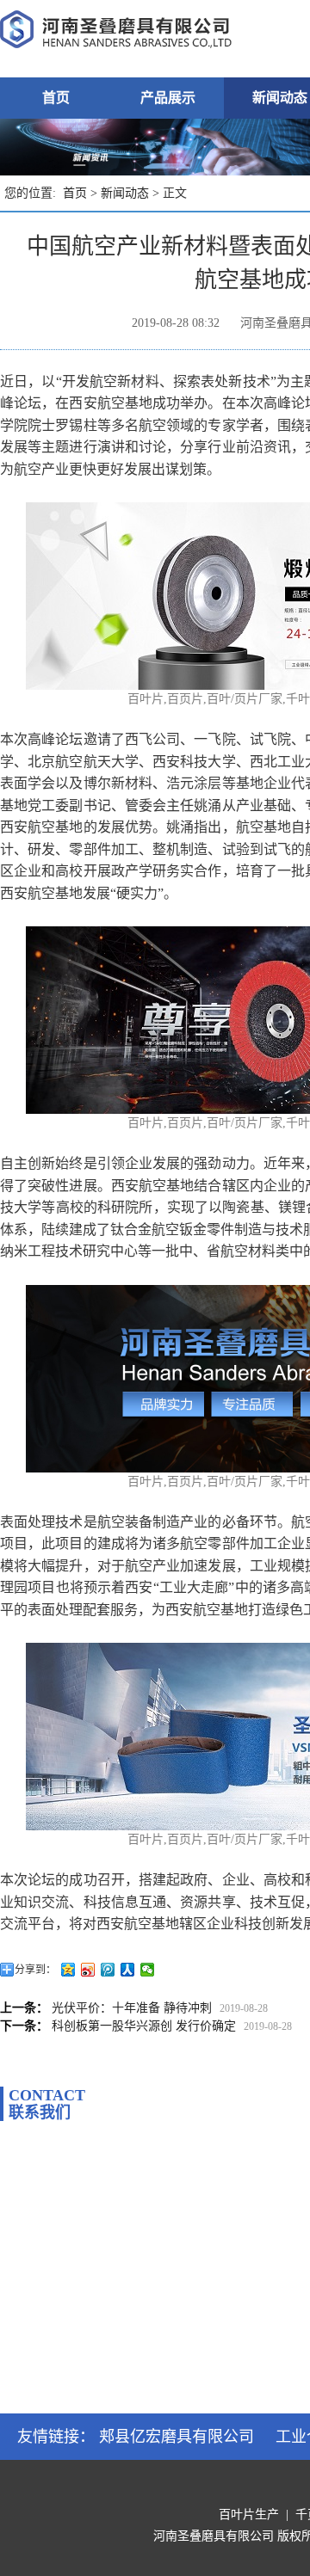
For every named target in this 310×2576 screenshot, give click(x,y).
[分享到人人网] (128, 1970)
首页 (56, 98)
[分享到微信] (148, 1970)
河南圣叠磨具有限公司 (214, 2536)
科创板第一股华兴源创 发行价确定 (144, 2026)
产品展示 (168, 98)
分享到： (35, 1970)
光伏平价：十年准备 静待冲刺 (132, 2008)
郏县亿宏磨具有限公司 (177, 2437)
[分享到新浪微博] (88, 1970)
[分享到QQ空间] (68, 1970)
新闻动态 (125, 193)
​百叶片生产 (249, 2515)
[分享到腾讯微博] (108, 1970)
